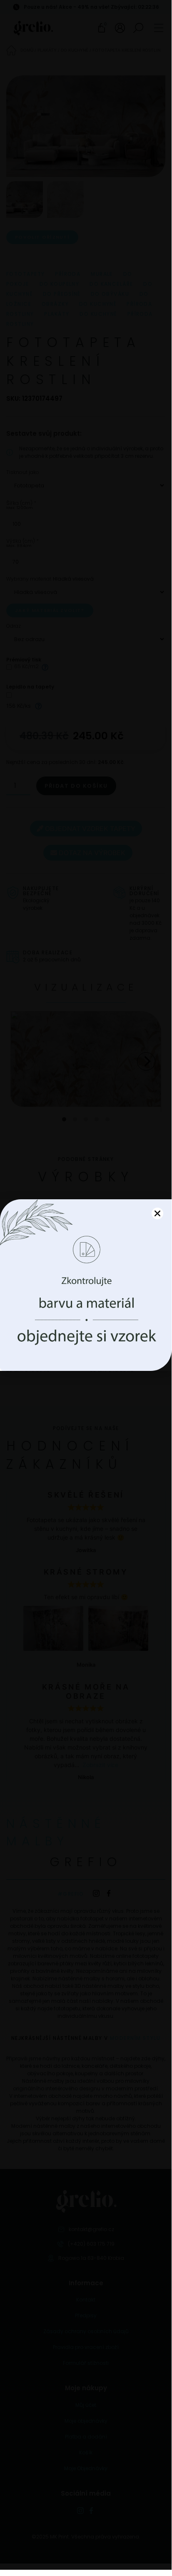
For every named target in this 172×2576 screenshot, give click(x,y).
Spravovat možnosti (86, 1330)
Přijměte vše (86, 1307)
